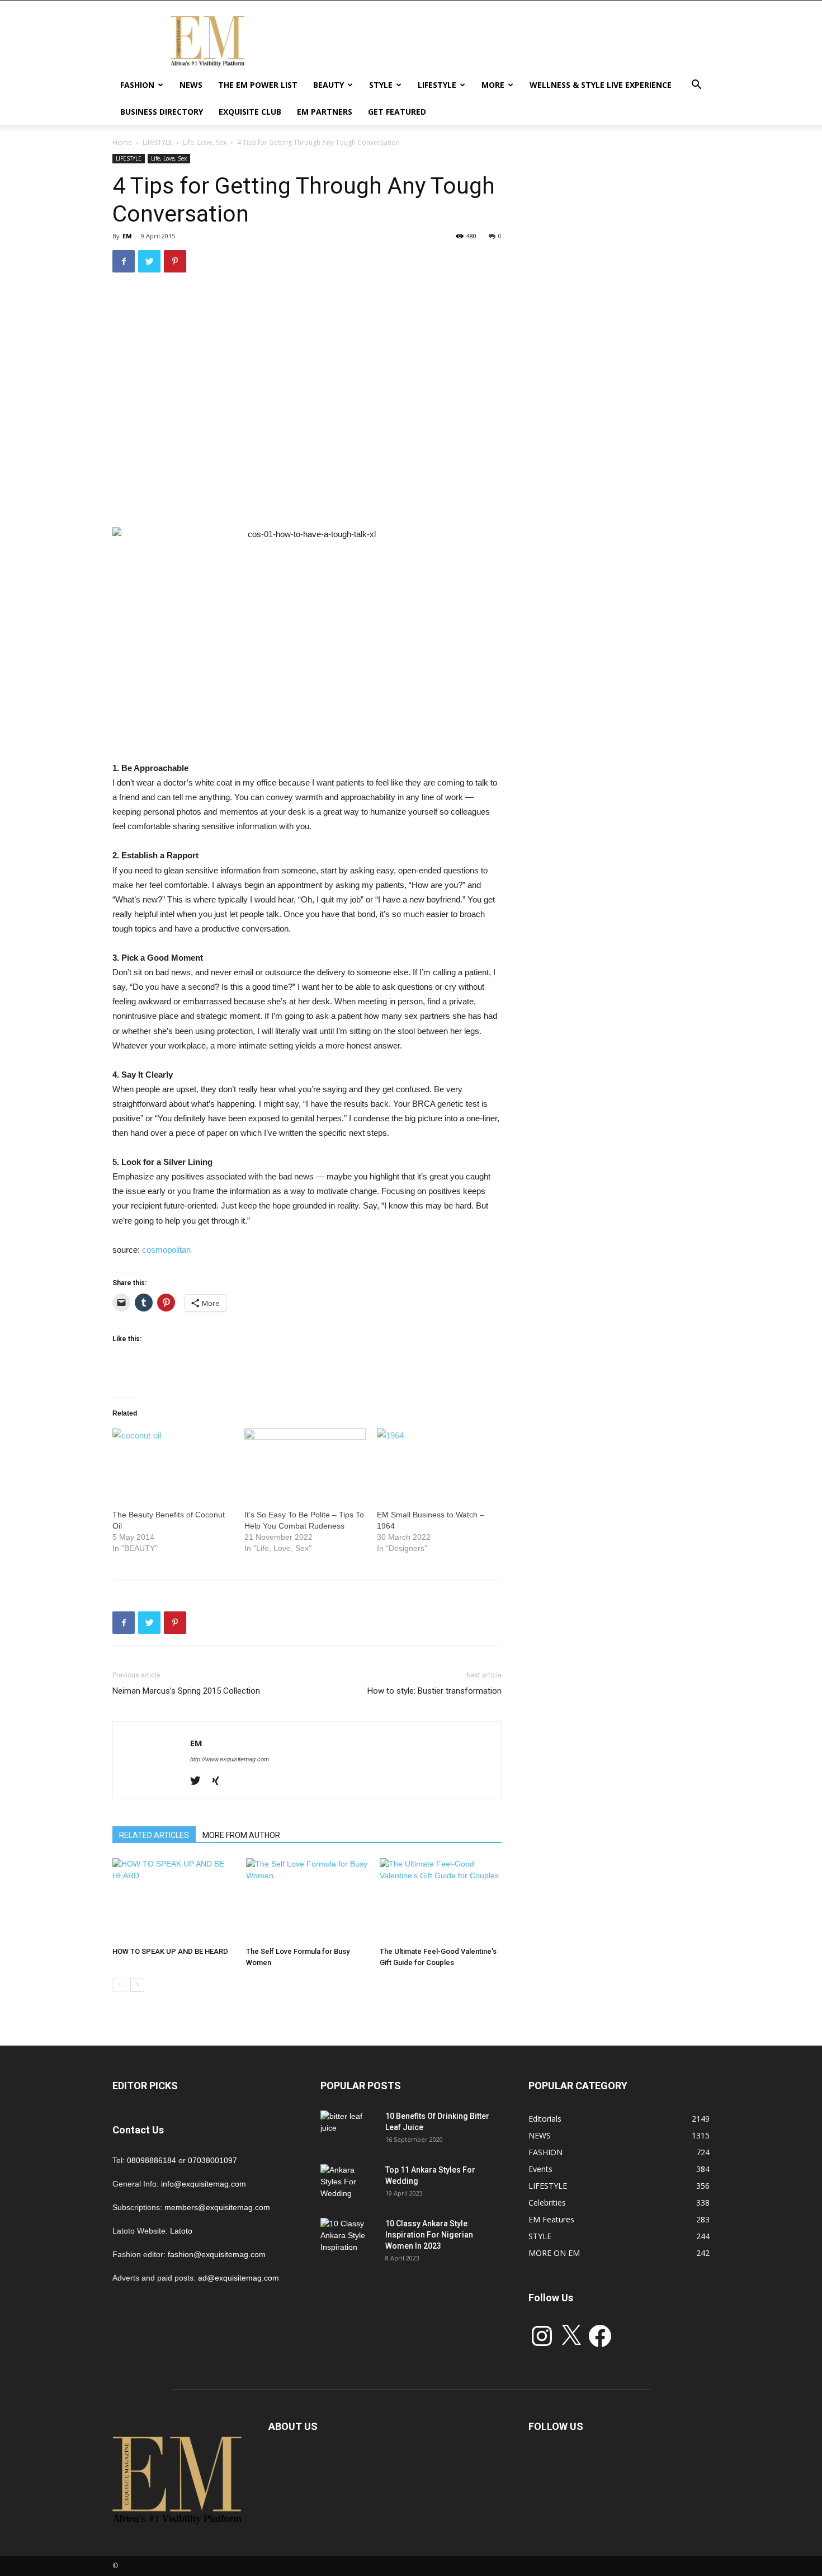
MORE (493, 85)
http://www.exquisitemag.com (230, 1759)
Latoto (181, 2231)
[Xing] (219, 1781)
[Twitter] (199, 1781)
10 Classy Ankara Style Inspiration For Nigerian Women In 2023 (429, 2235)
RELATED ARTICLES (154, 1835)
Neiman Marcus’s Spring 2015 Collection (186, 1691)
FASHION (137, 85)
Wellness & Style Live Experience (601, 85)
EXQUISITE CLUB (250, 112)
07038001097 (212, 2160)
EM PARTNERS (325, 112)
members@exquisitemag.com (217, 2207)
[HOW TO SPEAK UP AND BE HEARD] (173, 1900)
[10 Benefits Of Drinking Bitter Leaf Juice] (348, 2130)
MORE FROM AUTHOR (241, 1835)
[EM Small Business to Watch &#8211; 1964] (437, 1463)
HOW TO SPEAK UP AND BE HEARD (170, 1951)
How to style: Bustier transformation (434, 1691)
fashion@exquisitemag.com (217, 2254)
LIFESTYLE (437, 85)
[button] (696, 86)
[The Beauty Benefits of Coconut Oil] (173, 1463)
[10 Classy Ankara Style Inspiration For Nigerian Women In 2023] (348, 2237)
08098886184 (152, 2160)
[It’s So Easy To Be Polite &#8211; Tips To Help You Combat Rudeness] (305, 1463)
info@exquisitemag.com (204, 2184)
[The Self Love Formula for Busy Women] (307, 1900)
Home (122, 142)
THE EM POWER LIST (258, 85)
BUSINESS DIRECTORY (162, 112)
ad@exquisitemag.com (238, 2278)
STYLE (381, 85)
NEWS (191, 85)
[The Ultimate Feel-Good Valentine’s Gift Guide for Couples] (441, 1900)
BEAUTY (329, 85)
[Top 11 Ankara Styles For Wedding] (348, 2184)
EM (127, 236)
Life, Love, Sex (205, 142)
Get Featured (397, 112)
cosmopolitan (166, 1250)
